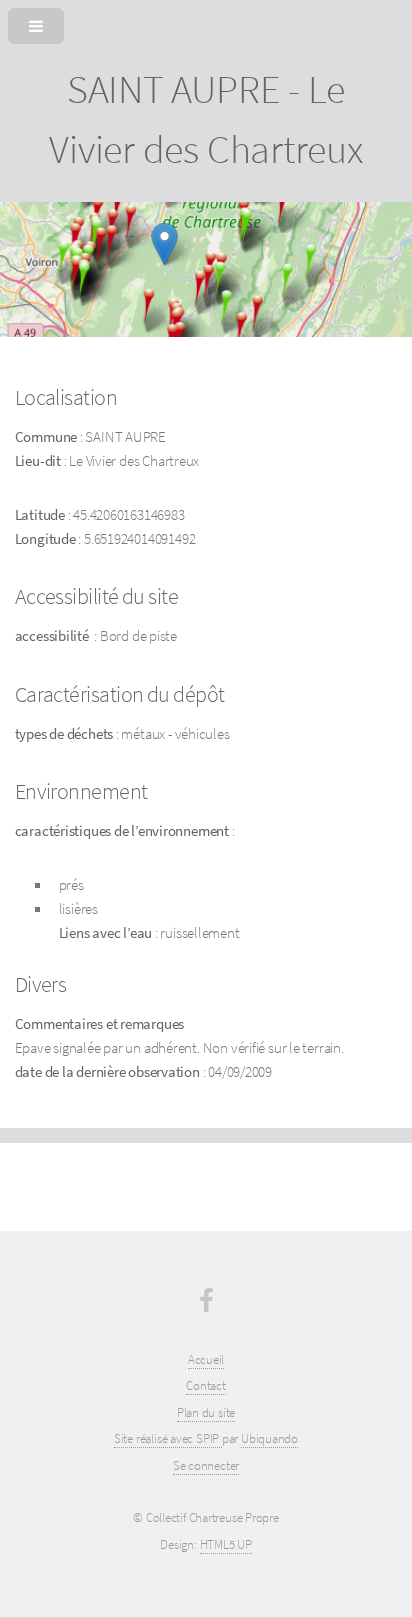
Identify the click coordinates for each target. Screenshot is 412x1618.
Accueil (206, 1359)
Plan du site (206, 1412)
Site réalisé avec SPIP (168, 1438)
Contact (205, 1385)
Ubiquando (269, 1438)
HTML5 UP (226, 1544)
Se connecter (206, 1465)
